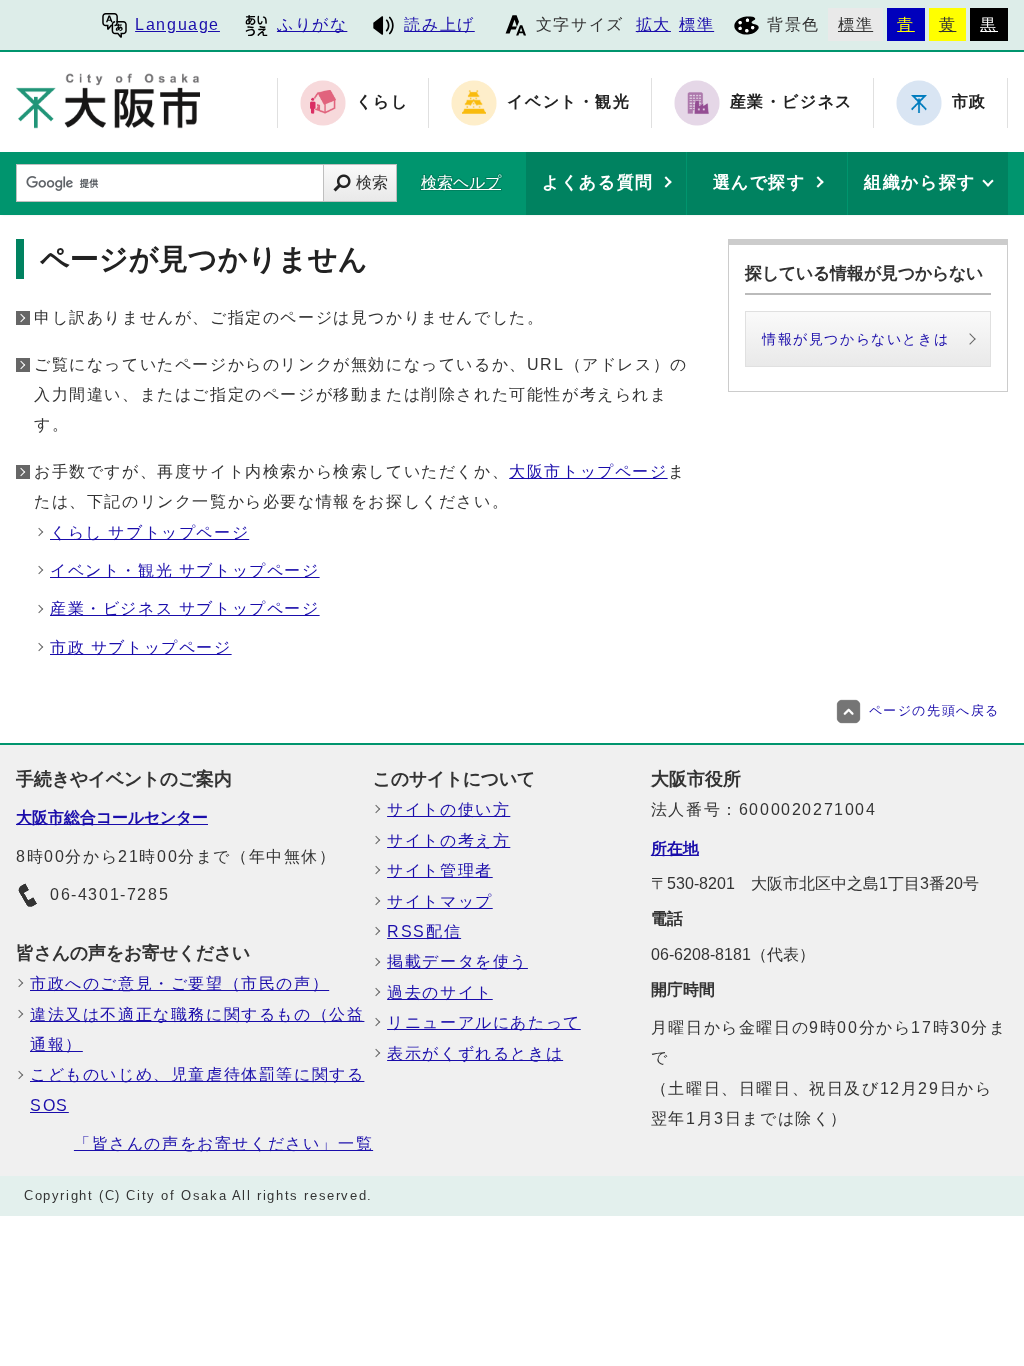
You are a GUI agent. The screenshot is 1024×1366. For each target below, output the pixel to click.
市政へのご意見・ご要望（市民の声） (179, 983)
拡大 (653, 24)
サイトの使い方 (448, 809)
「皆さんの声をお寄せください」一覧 (223, 1143)
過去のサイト (440, 992)
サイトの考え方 (448, 840)
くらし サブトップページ (149, 532)
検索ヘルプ (461, 182)
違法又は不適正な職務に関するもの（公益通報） (197, 1029)
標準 (696, 24)
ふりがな (312, 24)
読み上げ (439, 24)
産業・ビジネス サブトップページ (185, 608)
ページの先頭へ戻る (934, 710)
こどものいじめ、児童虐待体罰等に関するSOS (197, 1089)
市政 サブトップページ (141, 647)
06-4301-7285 (109, 894)
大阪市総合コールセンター (112, 817)
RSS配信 (424, 931)
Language (177, 24)
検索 (372, 182)
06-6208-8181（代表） (733, 954)
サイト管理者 (440, 870)
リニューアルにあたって (484, 1022)
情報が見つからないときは (855, 339)
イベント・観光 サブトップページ (185, 570)
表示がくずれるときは (475, 1053)
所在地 (675, 848)
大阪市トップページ (588, 471)
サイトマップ (440, 901)
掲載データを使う (457, 961)
